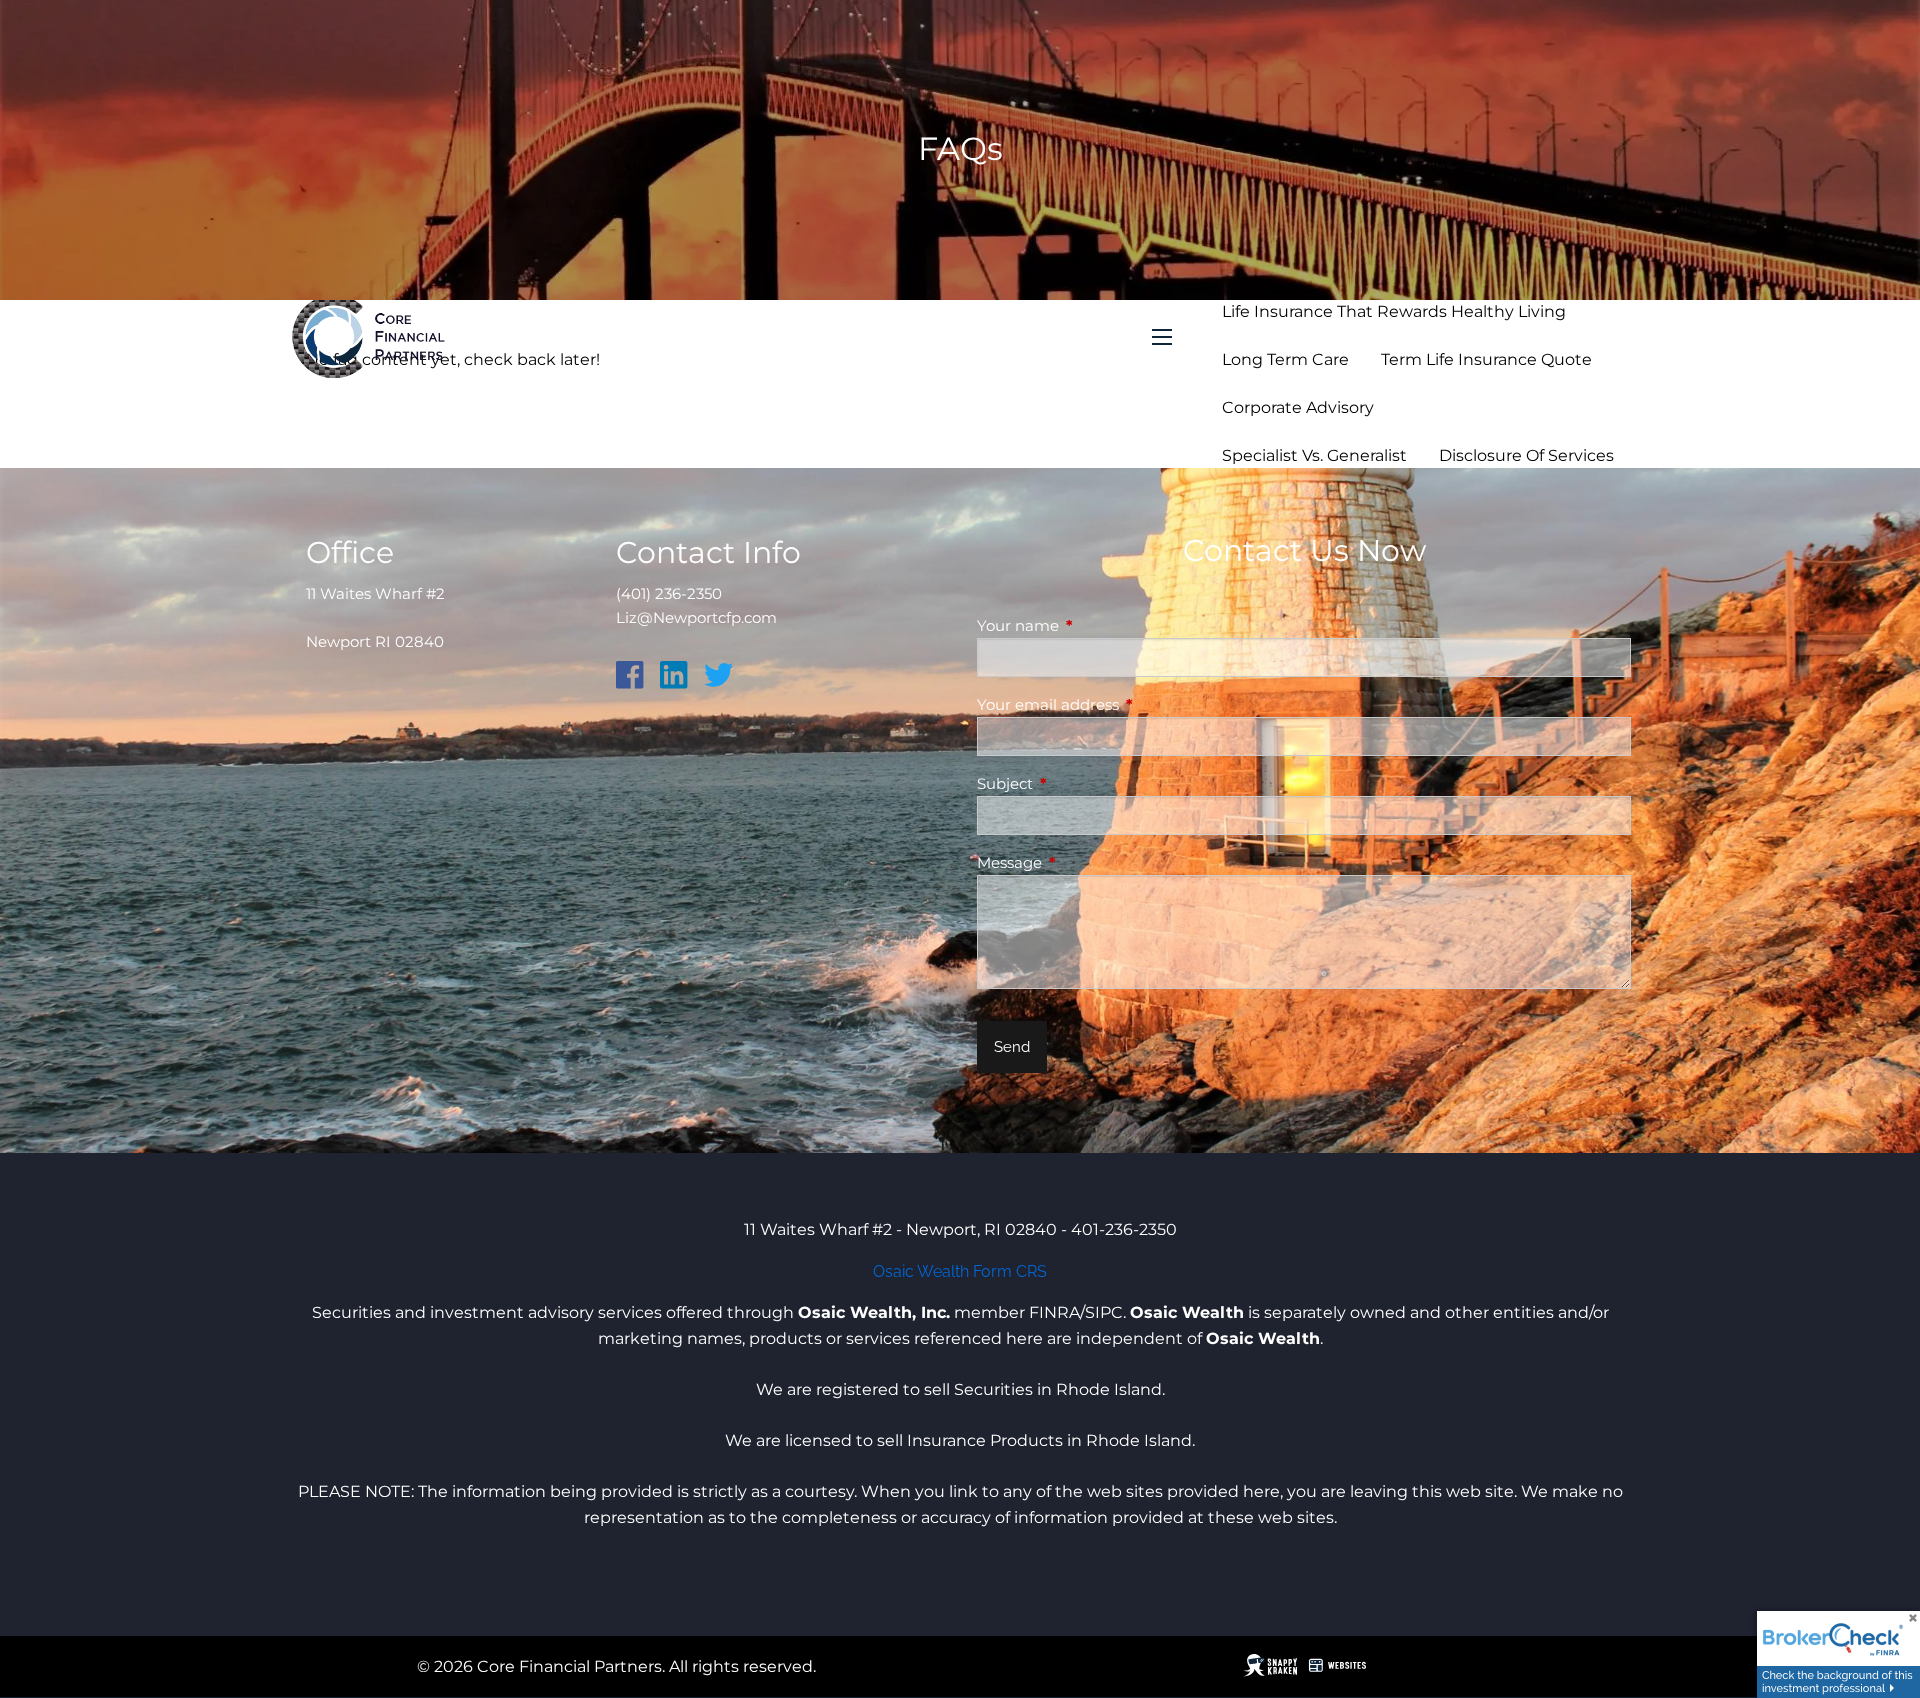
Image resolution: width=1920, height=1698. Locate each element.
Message (1087, 862)
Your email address (1126, 704)
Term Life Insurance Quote (1486, 359)
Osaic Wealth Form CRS (960, 1271)
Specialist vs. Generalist (1314, 455)
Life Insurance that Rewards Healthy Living (1394, 311)
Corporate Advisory (1298, 407)
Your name (1096, 625)
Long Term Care (1285, 359)
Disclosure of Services (1526, 455)
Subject (1083, 783)
